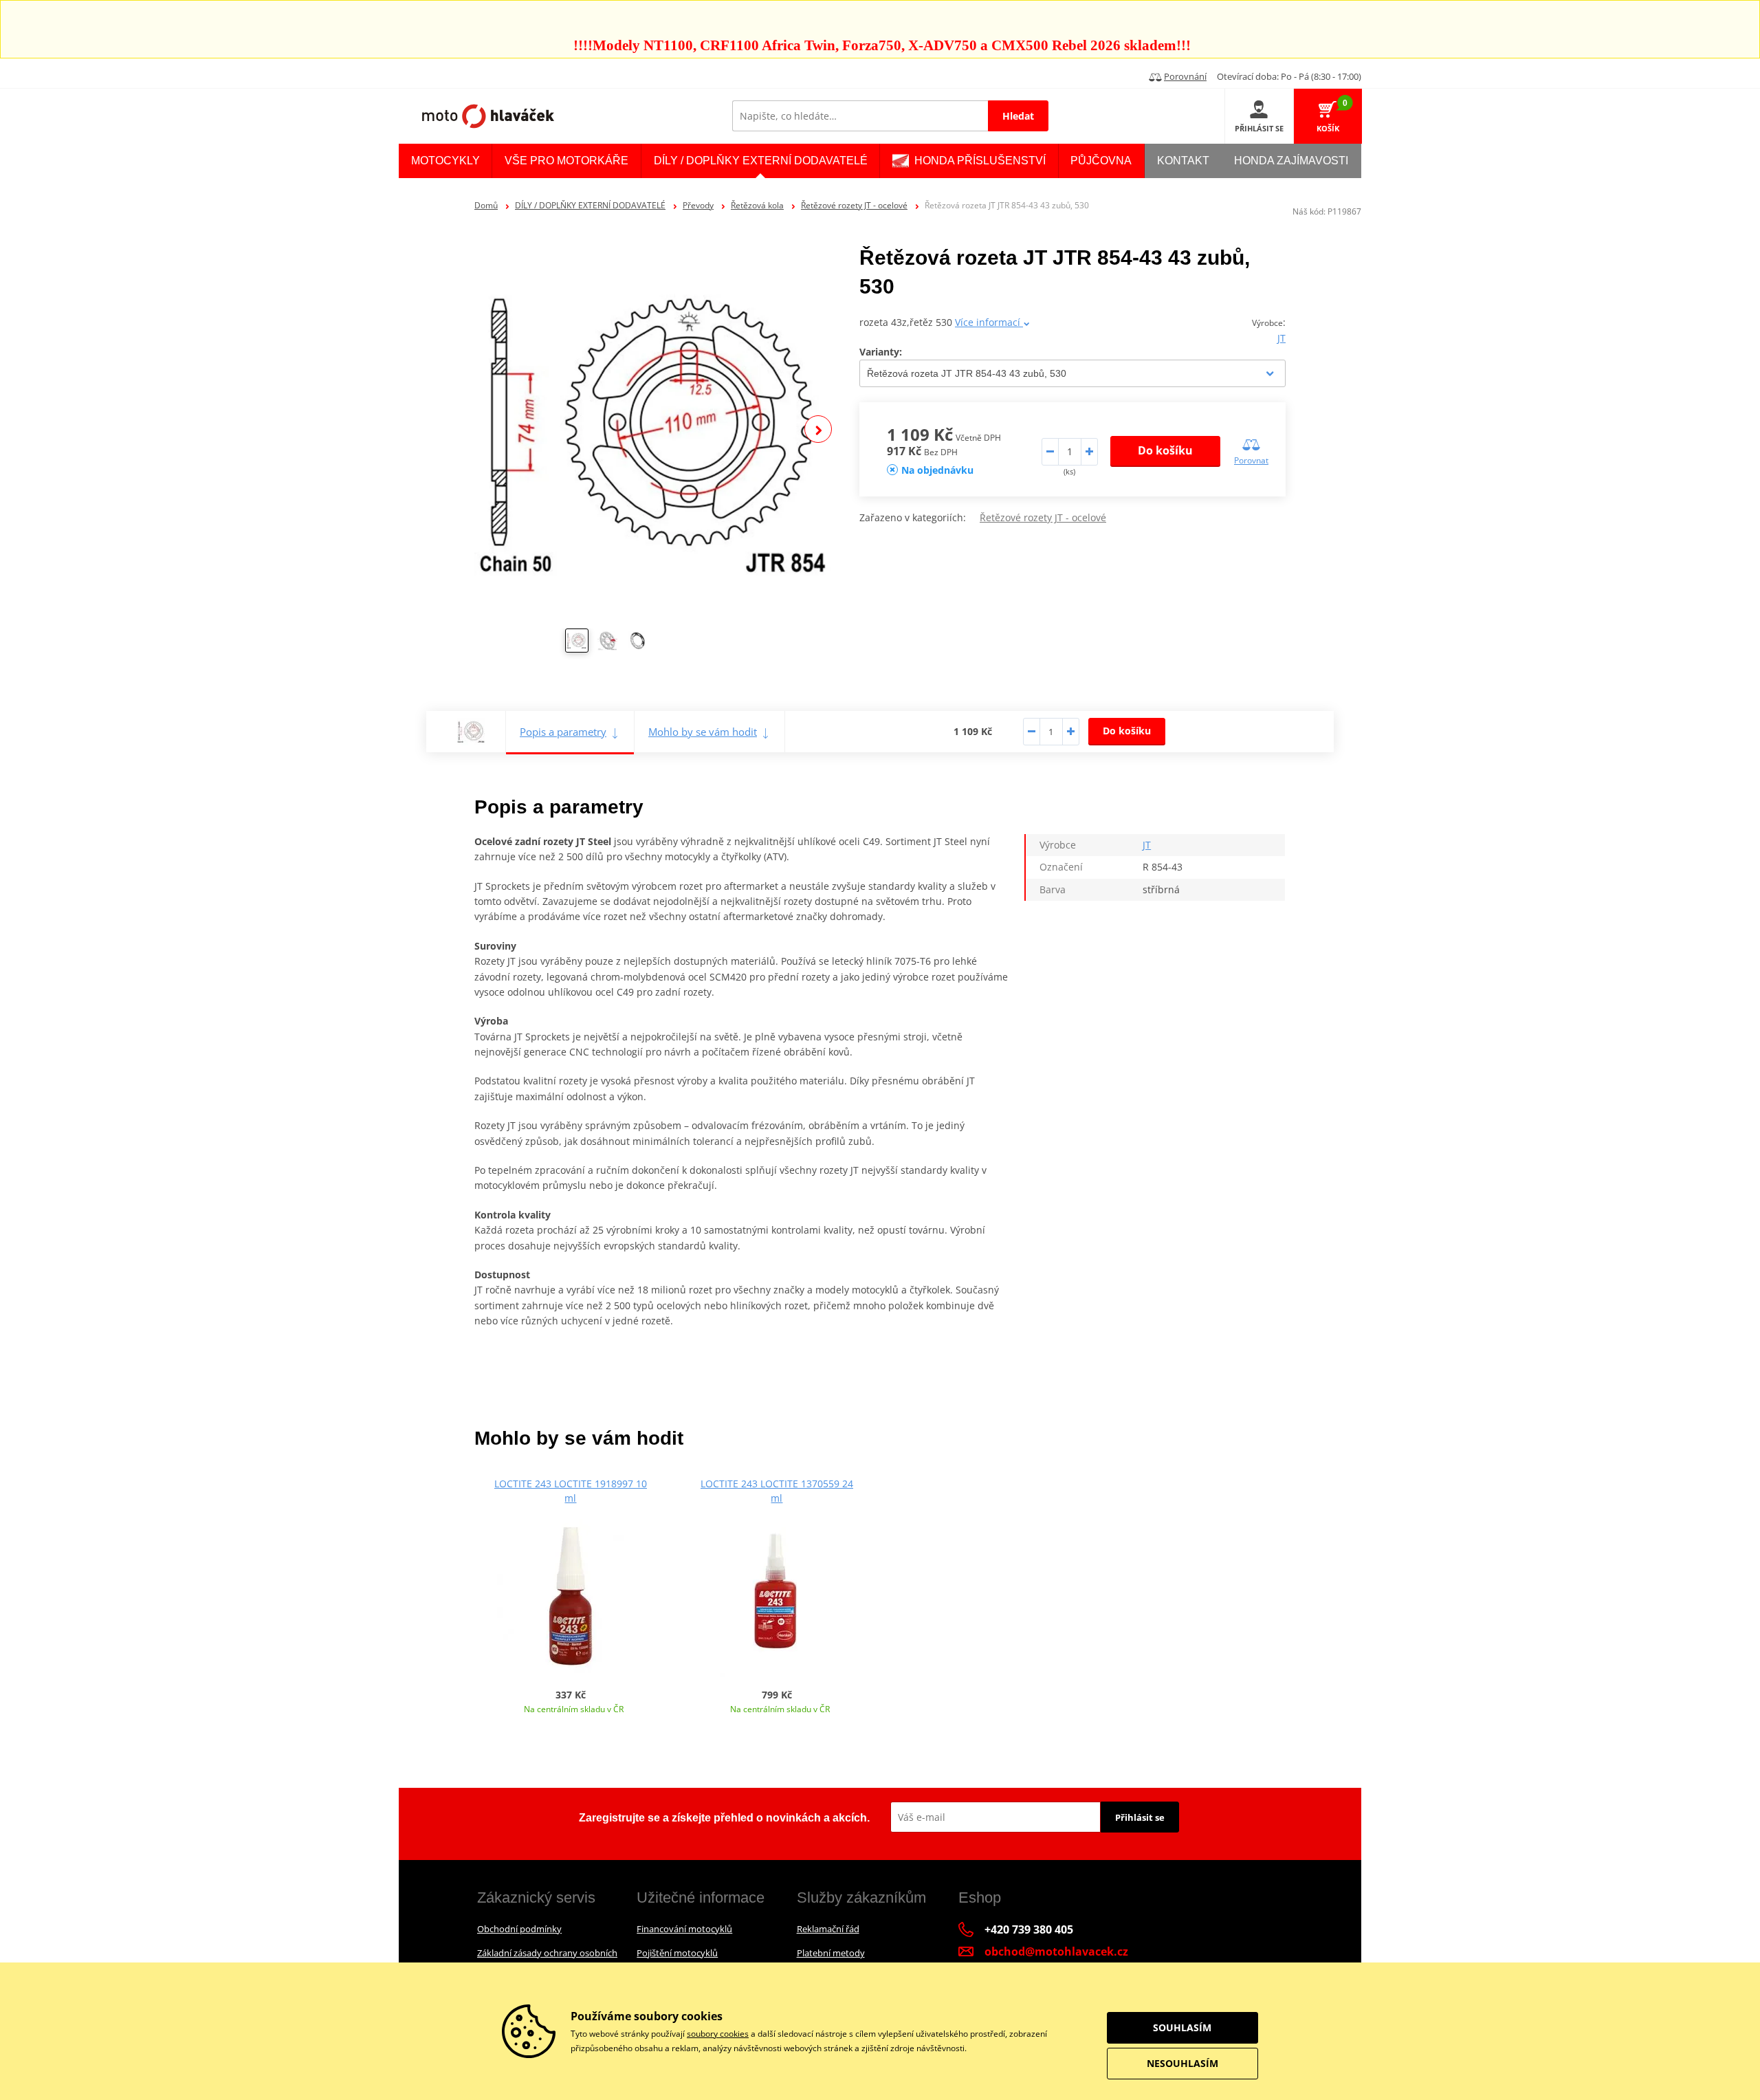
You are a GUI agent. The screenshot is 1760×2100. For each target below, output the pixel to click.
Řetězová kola (757, 205)
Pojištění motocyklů (677, 1953)
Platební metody (831, 1953)
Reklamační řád (828, 1929)
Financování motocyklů (684, 1929)
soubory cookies (718, 2034)
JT (1281, 338)
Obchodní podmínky (519, 1929)
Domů (486, 205)
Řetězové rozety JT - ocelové (854, 205)
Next (818, 429)
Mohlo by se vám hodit (703, 732)
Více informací (989, 322)
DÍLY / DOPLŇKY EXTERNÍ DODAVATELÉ (590, 205)
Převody (698, 205)
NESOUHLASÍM (1182, 2063)
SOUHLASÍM (1182, 2027)
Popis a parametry (563, 732)
